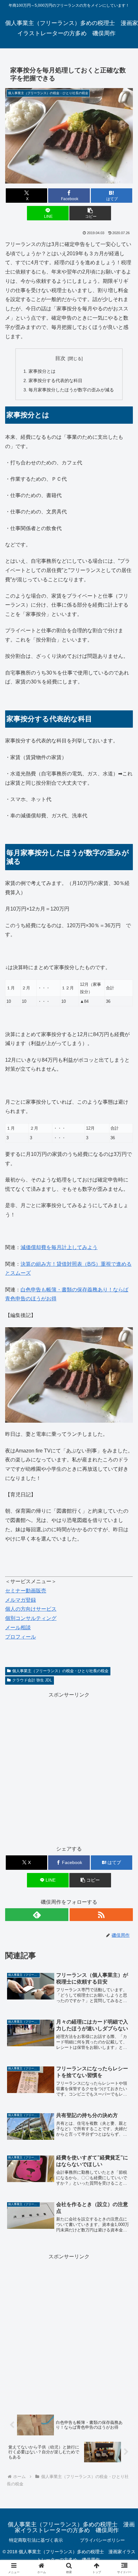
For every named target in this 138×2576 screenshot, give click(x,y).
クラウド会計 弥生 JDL (32, 1680)
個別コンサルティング (31, 1618)
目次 (60, 358)
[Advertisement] (69, 1769)
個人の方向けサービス (31, 1609)
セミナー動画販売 (26, 1591)
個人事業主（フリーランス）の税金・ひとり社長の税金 (60, 1671)
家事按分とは (42, 371)
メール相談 (18, 1627)
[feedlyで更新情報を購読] (37, 1915)
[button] (90, 213)
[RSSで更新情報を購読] (101, 1915)
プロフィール (21, 1637)
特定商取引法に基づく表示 (36, 2540)
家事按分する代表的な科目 (56, 380)
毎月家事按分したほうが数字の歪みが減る (71, 390)
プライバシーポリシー (102, 2540)
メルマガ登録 (21, 1600)
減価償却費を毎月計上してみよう (59, 1247)
